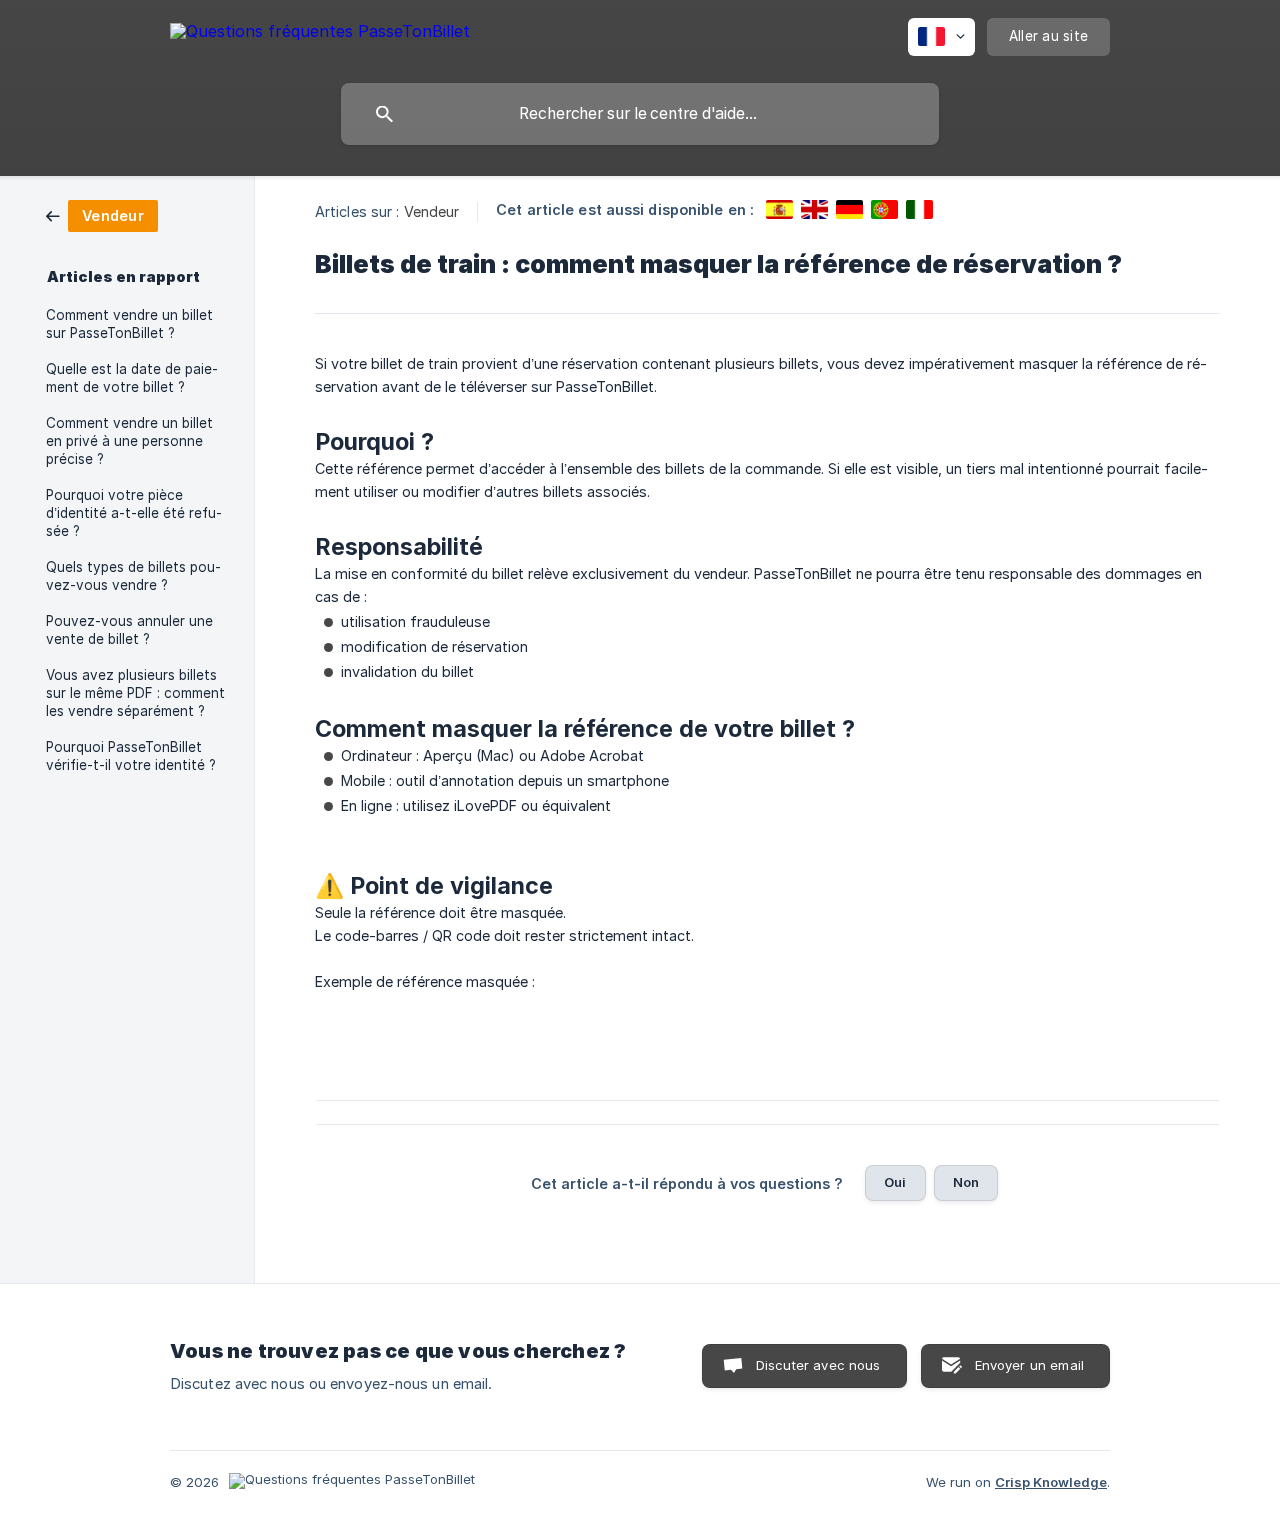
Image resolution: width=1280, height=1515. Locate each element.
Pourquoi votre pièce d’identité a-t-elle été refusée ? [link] (134, 513)
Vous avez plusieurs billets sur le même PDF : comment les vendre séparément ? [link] (135, 693)
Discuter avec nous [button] (818, 1365)
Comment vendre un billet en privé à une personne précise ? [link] (129, 441)
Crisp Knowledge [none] (1051, 1482)
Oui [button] (895, 1182)
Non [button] (966, 1182)
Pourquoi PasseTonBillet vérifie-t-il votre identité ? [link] (131, 756)
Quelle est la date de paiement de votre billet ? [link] (132, 378)
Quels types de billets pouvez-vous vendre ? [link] (133, 576)
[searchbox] (640, 114)
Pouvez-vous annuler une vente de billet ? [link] (129, 630)
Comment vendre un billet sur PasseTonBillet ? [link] (129, 324)
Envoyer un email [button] (1029, 1365)
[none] (320, 34)
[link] (102, 214)
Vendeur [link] (432, 211)
